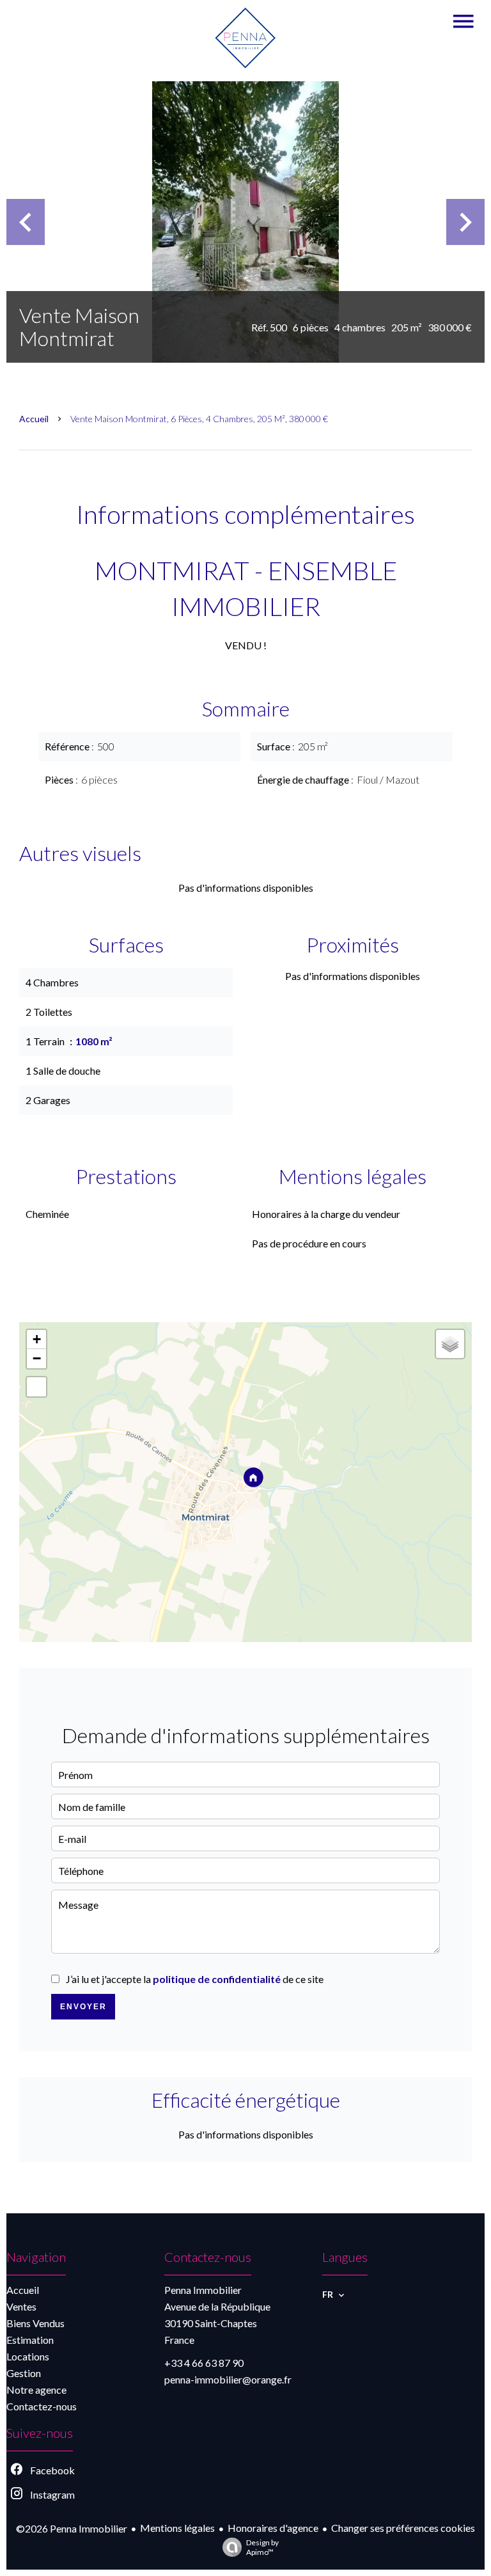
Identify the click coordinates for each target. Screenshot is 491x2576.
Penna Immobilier (203, 2290)
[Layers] (450, 1344)
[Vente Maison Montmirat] (245, 222)
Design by (262, 2547)
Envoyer (83, 2007)
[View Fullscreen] (36, 1387)
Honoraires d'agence (273, 2528)
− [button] (37, 1358)
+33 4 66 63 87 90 (204, 2363)
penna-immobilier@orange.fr (228, 2379)
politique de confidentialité (217, 1979)
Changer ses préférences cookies (403, 2528)
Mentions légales (177, 2528)
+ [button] (37, 1339)
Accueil (34, 419)
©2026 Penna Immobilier (72, 2528)
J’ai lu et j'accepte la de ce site (195, 1979)
